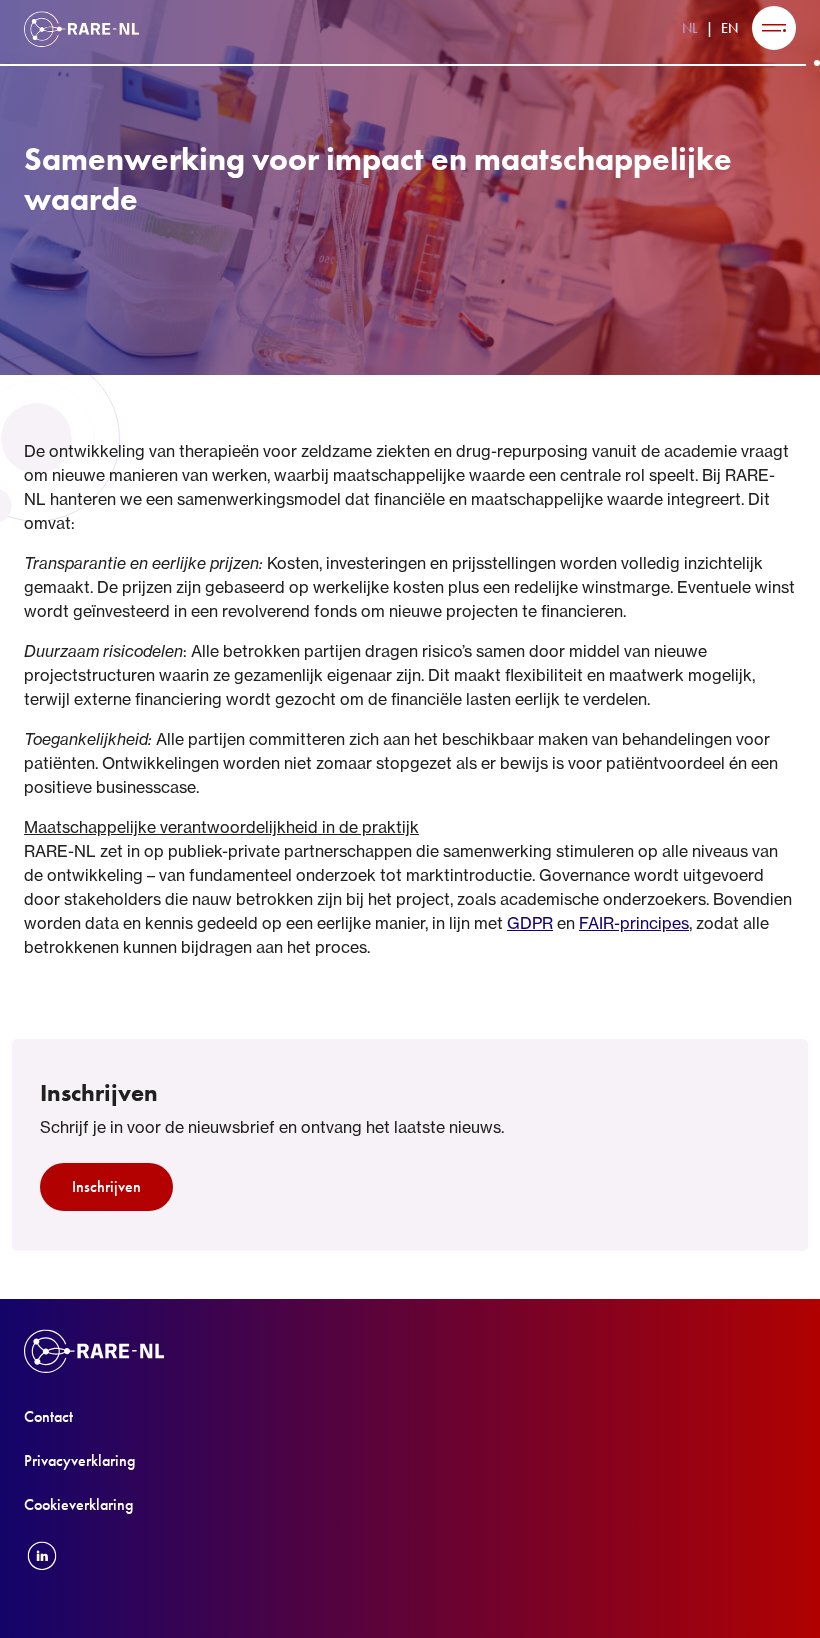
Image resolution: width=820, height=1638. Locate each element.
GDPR (530, 923)
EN (729, 28)
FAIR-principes (634, 923)
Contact (48, 1416)
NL (690, 28)
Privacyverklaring (79, 1460)
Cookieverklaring (78, 1504)
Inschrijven (106, 1186)
